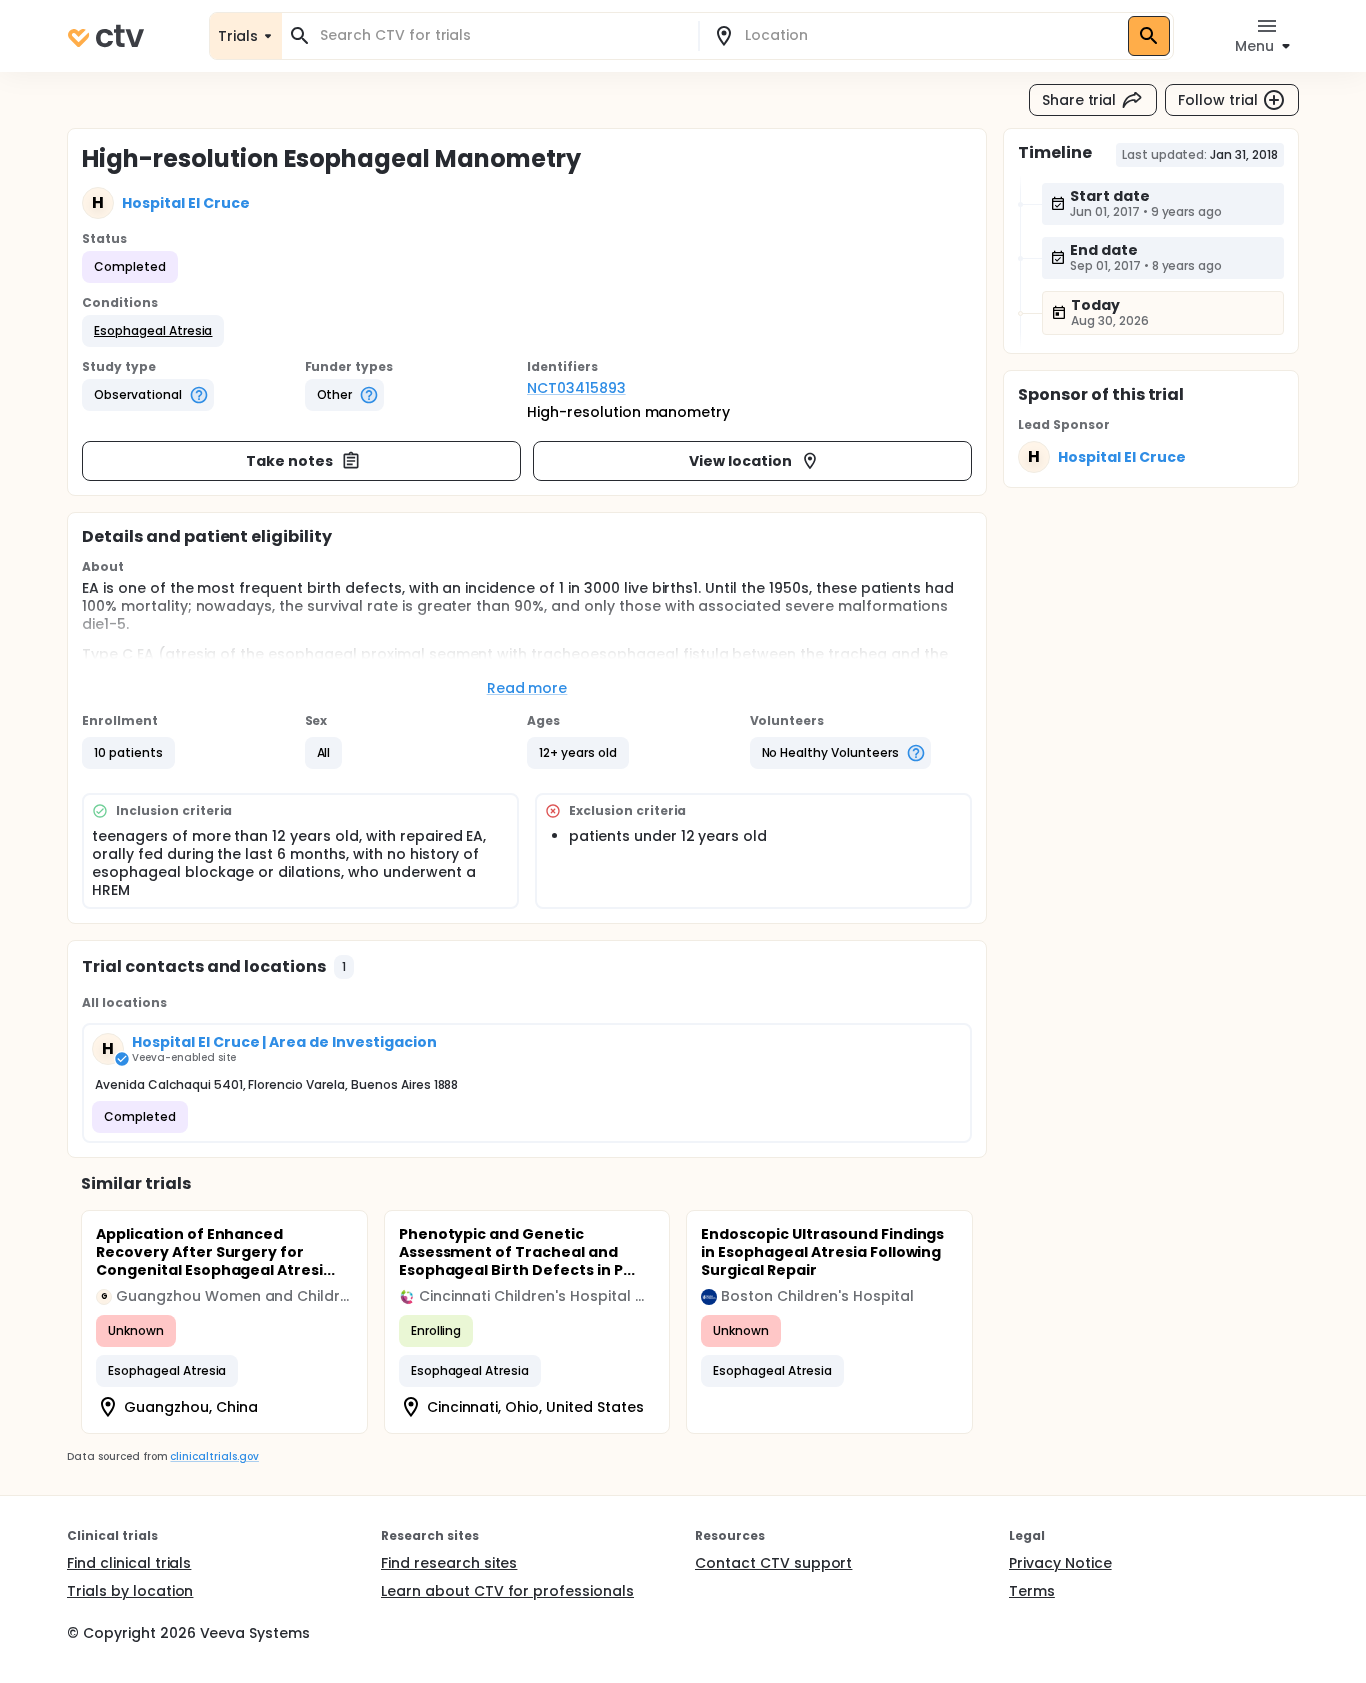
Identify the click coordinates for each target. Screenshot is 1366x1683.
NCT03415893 (576, 388)
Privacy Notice (1060, 1563)
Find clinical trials (129, 1563)
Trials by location (130, 1591)
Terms (1032, 1591)
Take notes (289, 461)
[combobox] (502, 35)
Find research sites (449, 1563)
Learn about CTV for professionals (507, 1591)
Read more (527, 688)
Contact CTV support (773, 1563)
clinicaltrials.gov (214, 1456)
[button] (153, 331)
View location (740, 461)
